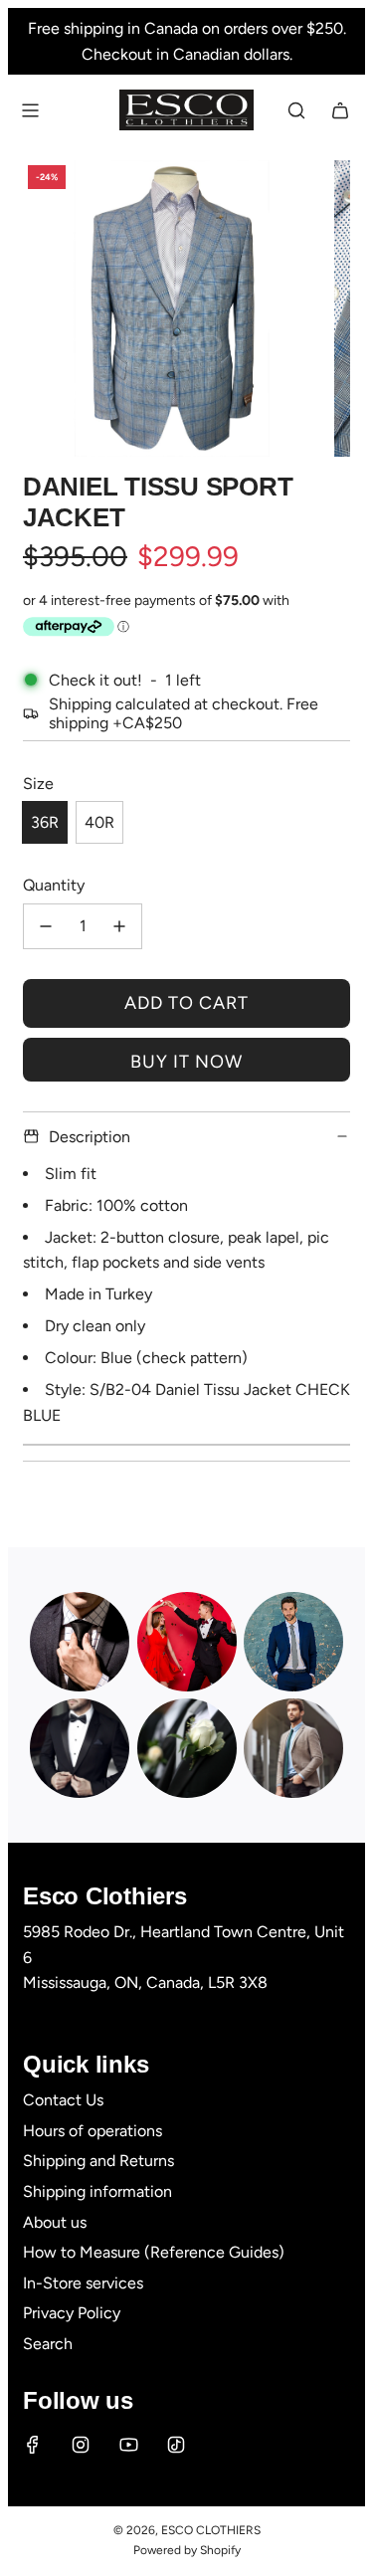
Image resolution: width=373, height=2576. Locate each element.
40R (99, 822)
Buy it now (186, 1062)
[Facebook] (33, 2445)
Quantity (54, 885)
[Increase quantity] (119, 926)
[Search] (296, 110)
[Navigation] (30, 110)
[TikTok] (176, 2445)
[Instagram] (81, 2445)
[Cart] (340, 110)
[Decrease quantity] (46, 926)
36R (45, 822)
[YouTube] (128, 2445)
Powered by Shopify (187, 2550)
